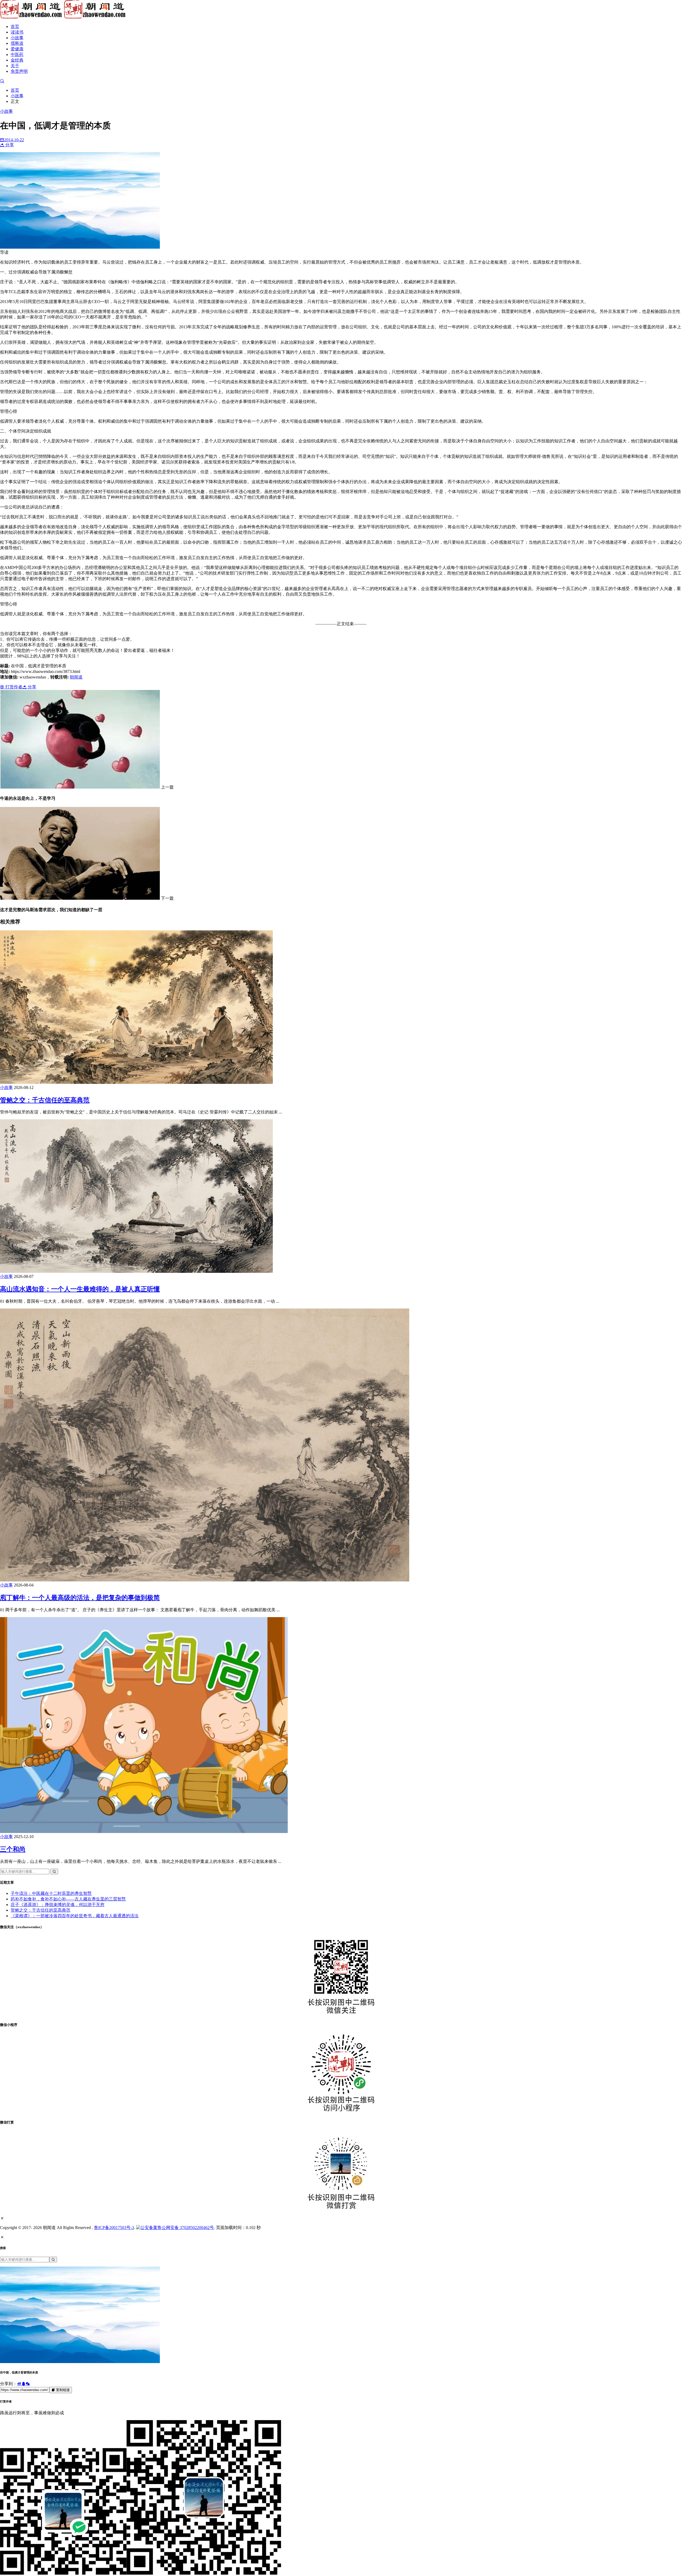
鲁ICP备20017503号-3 (114, 2228)
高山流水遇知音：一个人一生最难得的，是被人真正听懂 (80, 1289)
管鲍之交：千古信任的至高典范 (45, 1100)
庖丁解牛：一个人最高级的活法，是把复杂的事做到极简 (80, 1598)
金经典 (17, 60)
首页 (15, 27)
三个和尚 (13, 1849)
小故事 (17, 38)
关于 (15, 66)
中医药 (17, 54)
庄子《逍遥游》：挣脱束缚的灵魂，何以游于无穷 (58, 1905)
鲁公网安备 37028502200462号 (186, 2228)
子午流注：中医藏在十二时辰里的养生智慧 (51, 1893)
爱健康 (17, 49)
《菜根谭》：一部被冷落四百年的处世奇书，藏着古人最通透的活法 (75, 1916)
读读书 (17, 32)
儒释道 (17, 43)
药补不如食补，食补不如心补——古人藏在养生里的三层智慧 (68, 1899)
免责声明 (19, 71)
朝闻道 (76, 677)
